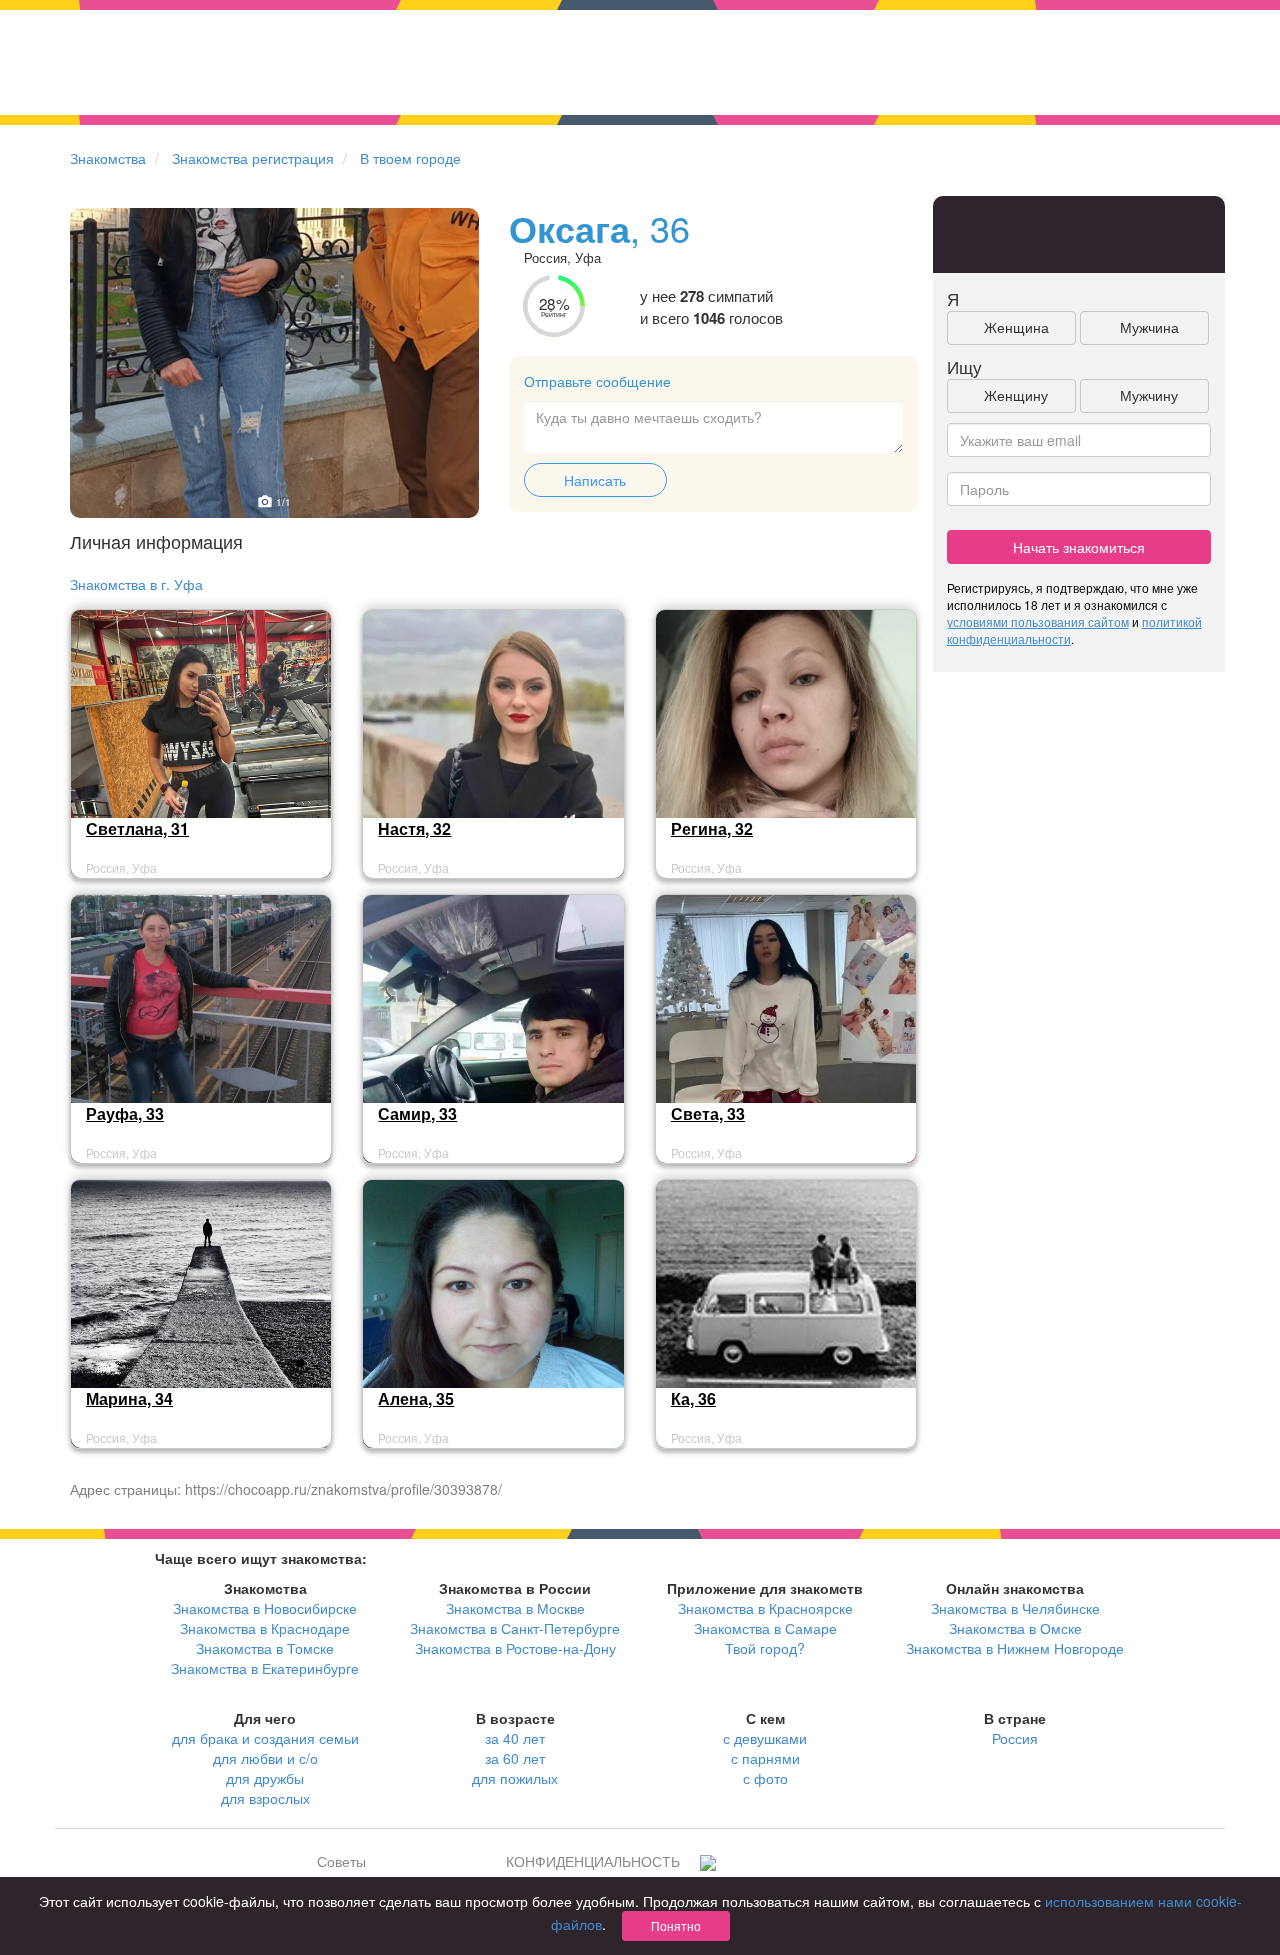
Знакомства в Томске (265, 1648)
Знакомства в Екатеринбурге (265, 1668)
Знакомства (108, 158)
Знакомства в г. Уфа (136, 584)
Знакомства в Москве (515, 1608)
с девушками (765, 1738)
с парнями (765, 1758)
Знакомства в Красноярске (765, 1608)
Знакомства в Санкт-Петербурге (515, 1628)
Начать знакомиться (1079, 547)
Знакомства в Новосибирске (265, 1608)
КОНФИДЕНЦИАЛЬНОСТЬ (593, 1861)
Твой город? (765, 1648)
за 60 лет (515, 1758)
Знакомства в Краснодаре (265, 1628)
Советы (341, 1861)
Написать (595, 480)
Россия (1015, 1738)
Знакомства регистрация (253, 158)
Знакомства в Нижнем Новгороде (1015, 1648)
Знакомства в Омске (1015, 1628)
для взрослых (265, 1798)
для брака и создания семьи (265, 1738)
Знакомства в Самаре (765, 1628)
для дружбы (265, 1778)
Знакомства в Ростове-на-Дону (515, 1648)
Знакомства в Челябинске (1015, 1608)
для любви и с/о (265, 1758)
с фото (765, 1778)
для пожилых (515, 1778)
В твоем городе (410, 158)
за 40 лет (515, 1738)
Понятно (676, 1925)
